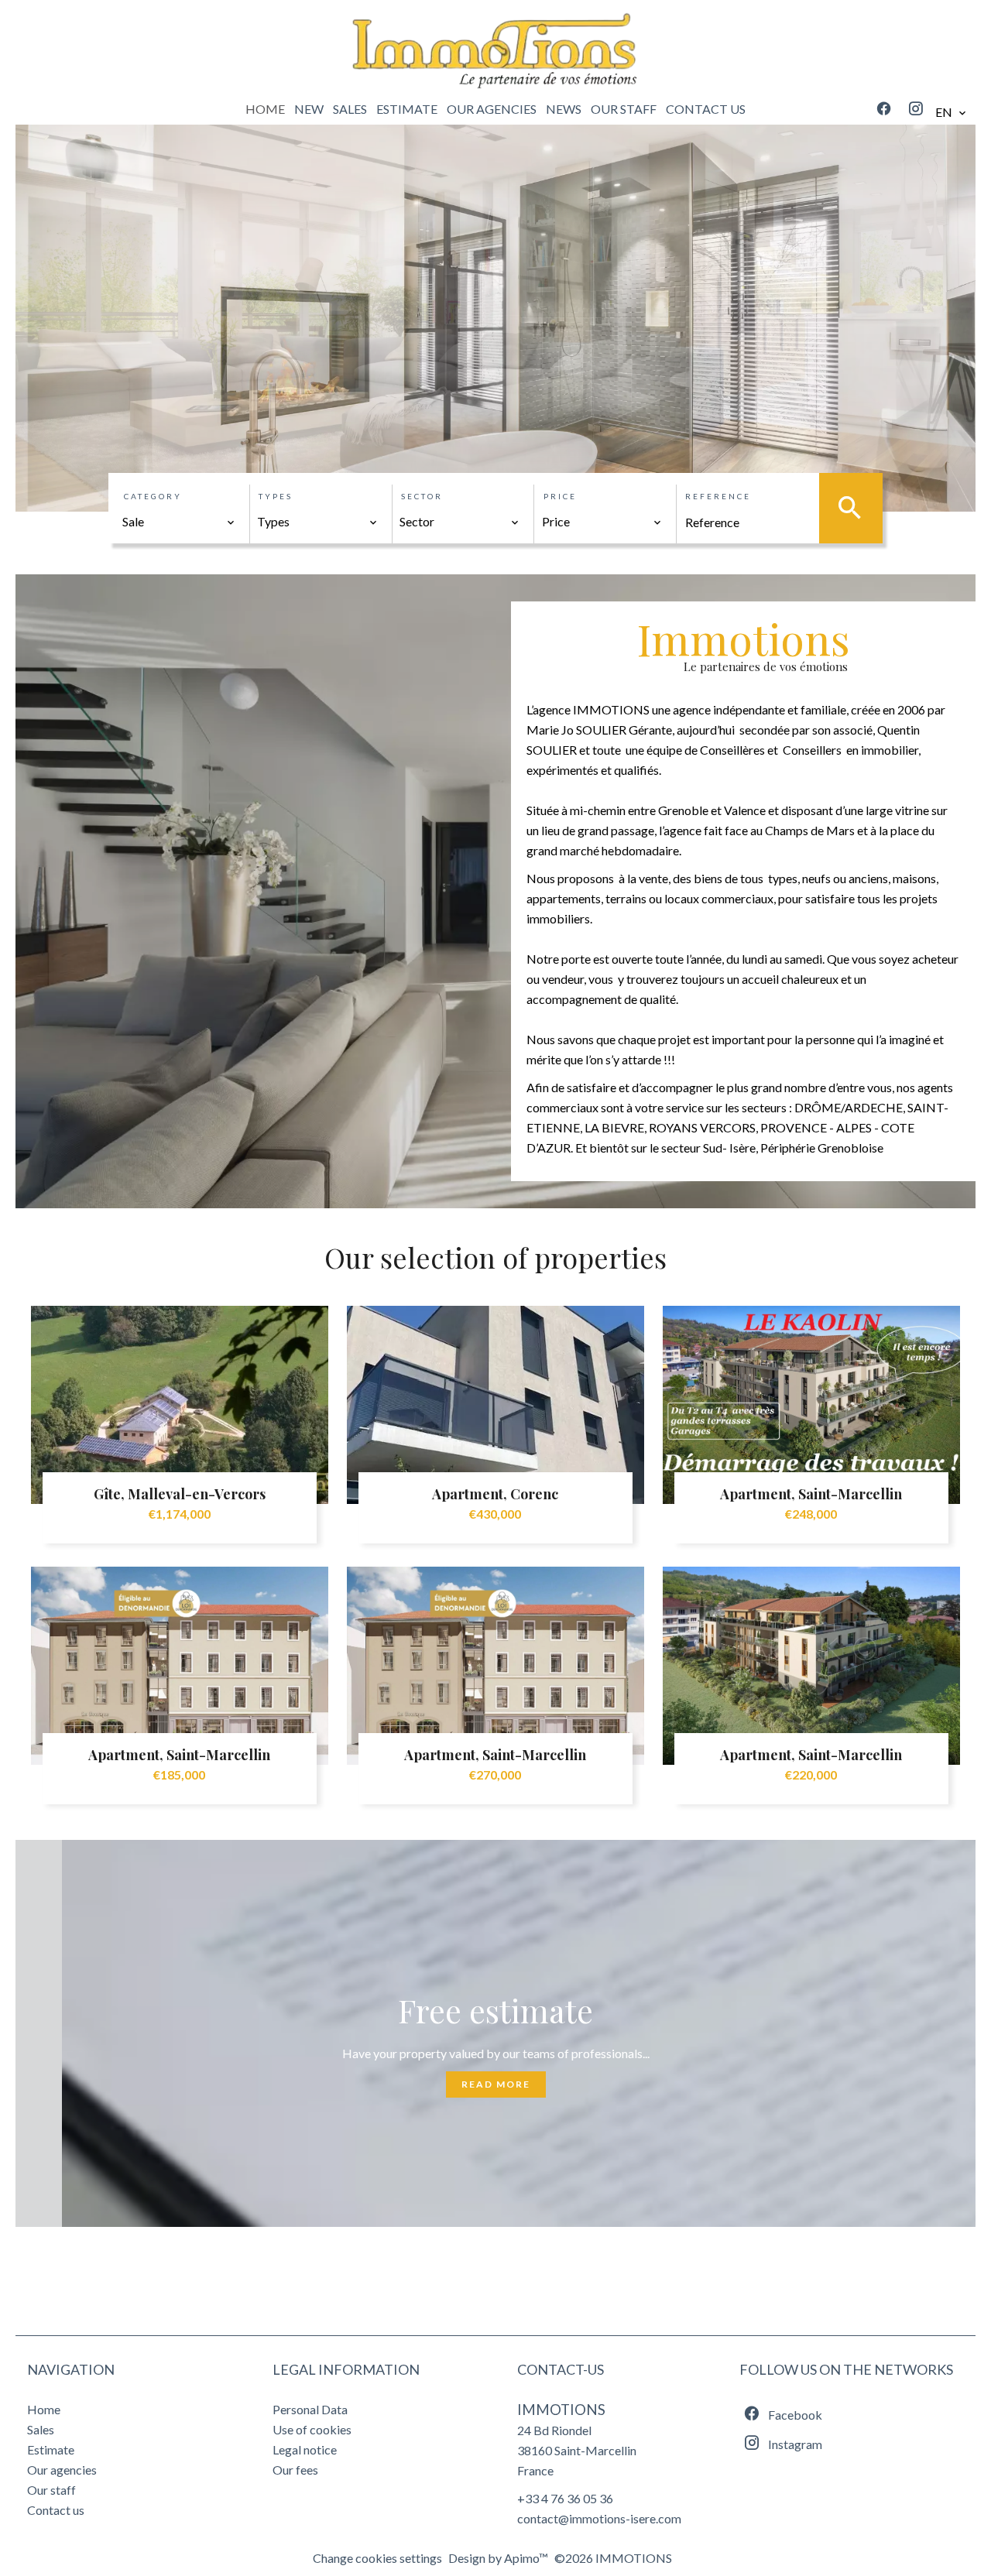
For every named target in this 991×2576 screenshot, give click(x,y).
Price (560, 496)
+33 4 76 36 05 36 (565, 2498)
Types (276, 496)
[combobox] (179, 522)
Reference (718, 496)
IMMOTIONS (561, 2410)
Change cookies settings (377, 2558)
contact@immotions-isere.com (599, 2518)
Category (153, 496)
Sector (422, 496)
